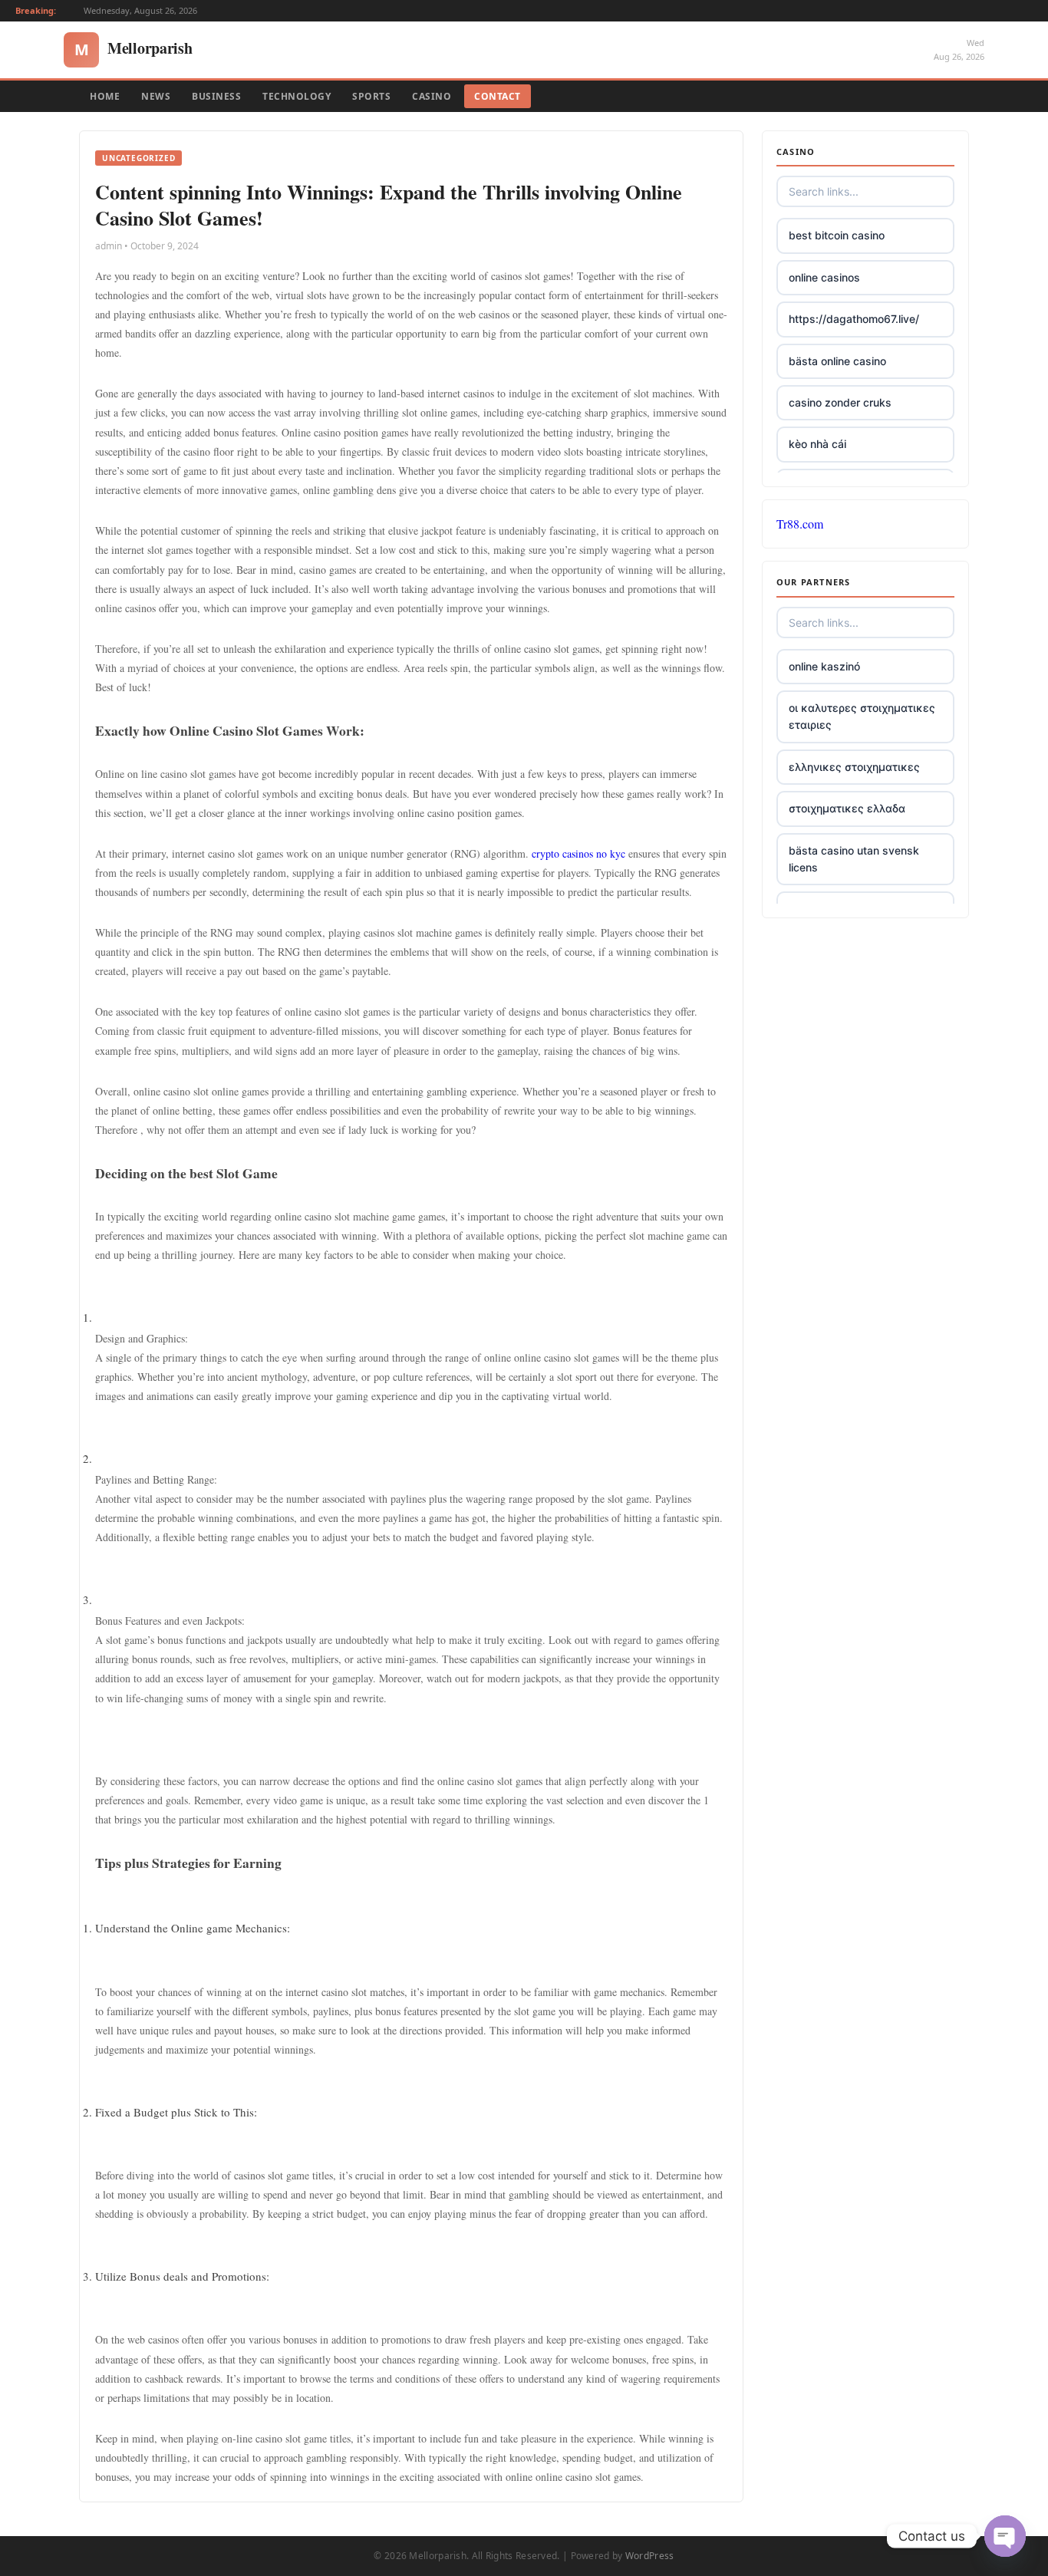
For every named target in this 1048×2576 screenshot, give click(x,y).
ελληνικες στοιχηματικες (854, 767)
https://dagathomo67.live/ (854, 319)
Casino (432, 96)
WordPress (650, 2556)
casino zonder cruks (840, 402)
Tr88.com (800, 524)
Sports (371, 96)
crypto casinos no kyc (578, 853)
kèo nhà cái (817, 444)
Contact (498, 96)
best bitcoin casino (837, 235)
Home (105, 96)
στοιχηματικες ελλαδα (847, 808)
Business (216, 96)
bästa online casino (837, 361)
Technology (297, 96)
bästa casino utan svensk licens (854, 859)
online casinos (824, 277)
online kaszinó (824, 666)
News (156, 96)
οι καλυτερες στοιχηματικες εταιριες (862, 716)
